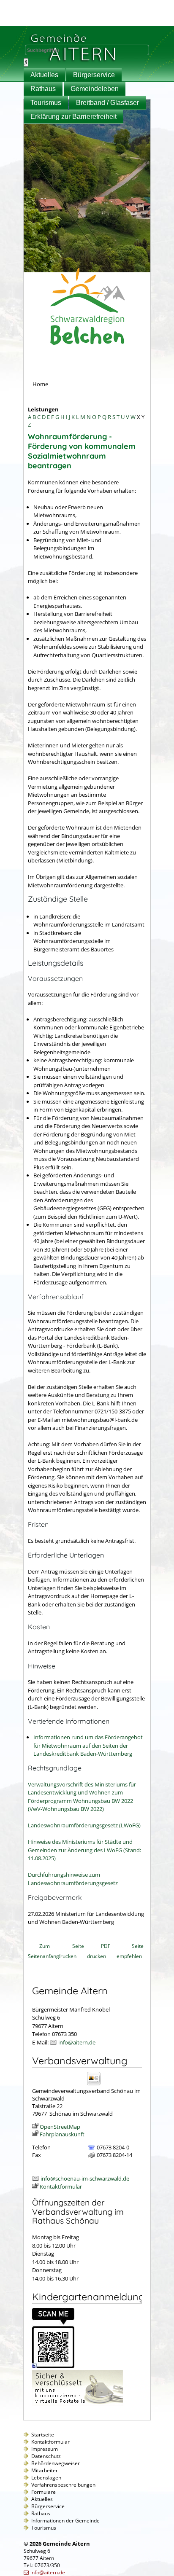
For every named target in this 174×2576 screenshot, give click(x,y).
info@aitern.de (77, 2042)
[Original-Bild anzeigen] (53, 2366)
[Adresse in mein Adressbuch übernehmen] (97, 2085)
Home (40, 384)
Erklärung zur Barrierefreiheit (73, 117)
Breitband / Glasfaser (107, 103)
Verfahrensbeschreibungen (63, 2485)
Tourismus (46, 103)
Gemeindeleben (95, 89)
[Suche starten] (26, 62)
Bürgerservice (94, 75)
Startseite (43, 2435)
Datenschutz (46, 2456)
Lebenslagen (46, 2478)
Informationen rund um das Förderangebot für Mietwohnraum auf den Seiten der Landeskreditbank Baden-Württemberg (88, 1745)
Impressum (45, 2449)
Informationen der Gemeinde (65, 2521)
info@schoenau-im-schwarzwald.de (85, 2178)
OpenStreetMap (60, 2127)
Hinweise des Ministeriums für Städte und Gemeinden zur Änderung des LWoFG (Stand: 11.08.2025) (84, 1850)
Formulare (43, 2492)
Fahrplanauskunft (62, 2134)
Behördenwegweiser (56, 2463)
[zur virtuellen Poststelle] (77, 2404)
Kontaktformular (61, 2187)
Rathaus (43, 89)
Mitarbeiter (45, 2470)
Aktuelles (44, 75)
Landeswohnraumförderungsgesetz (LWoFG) (84, 1825)
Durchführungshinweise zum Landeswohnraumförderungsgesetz (73, 1879)
